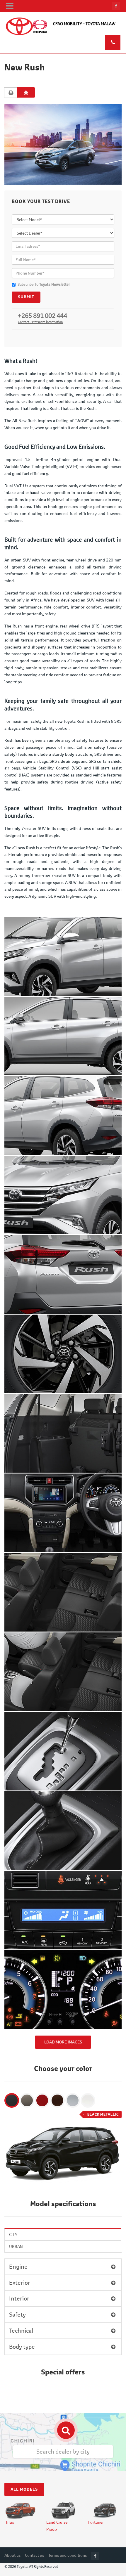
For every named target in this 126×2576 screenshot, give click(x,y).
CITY (13, 2234)
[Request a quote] (26, 92)
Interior (19, 2298)
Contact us (34, 2555)
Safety (17, 2314)
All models (24, 2489)
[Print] (11, 93)
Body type (22, 2347)
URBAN (16, 2246)
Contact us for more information (40, 322)
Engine (18, 2266)
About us (12, 2555)
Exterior (20, 2283)
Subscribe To (44, 284)
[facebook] (116, 6)
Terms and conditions (68, 2555)
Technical (21, 2330)
